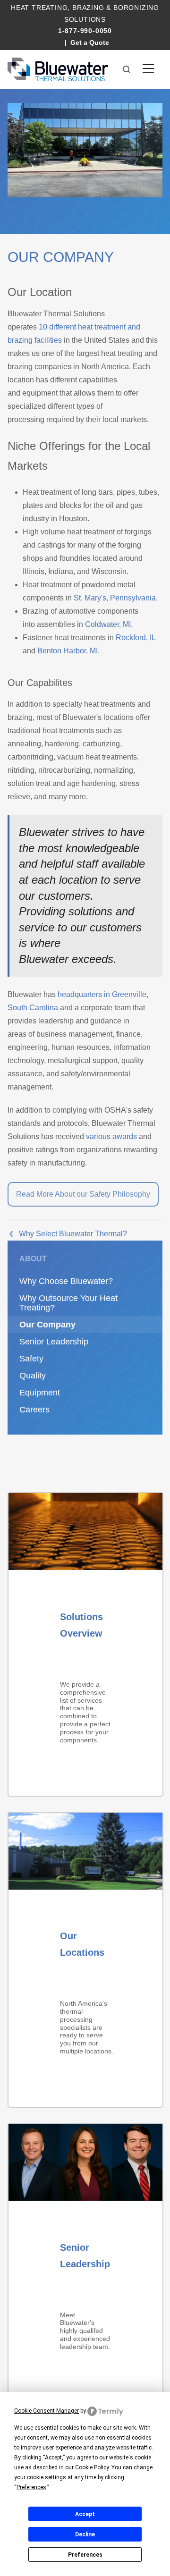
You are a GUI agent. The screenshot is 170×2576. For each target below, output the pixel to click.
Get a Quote (90, 42)
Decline (85, 2534)
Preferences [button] (31, 2487)
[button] (127, 69)
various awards (111, 1136)
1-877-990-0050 (85, 31)
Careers (34, 1410)
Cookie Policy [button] (92, 2467)
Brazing (88, 8)
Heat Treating (39, 8)
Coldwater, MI (108, 624)
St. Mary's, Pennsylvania (115, 598)
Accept (85, 2514)
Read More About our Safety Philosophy (83, 1194)
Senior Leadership (54, 1342)
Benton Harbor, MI (68, 651)
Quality (33, 1376)
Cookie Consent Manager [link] (47, 2411)
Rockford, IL (136, 638)
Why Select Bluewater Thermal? (73, 1234)
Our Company (47, 1325)
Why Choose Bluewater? (66, 1281)
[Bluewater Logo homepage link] (58, 69)
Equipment (40, 1393)
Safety (31, 1359)
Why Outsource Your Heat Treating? (68, 1303)
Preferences (85, 2555)
